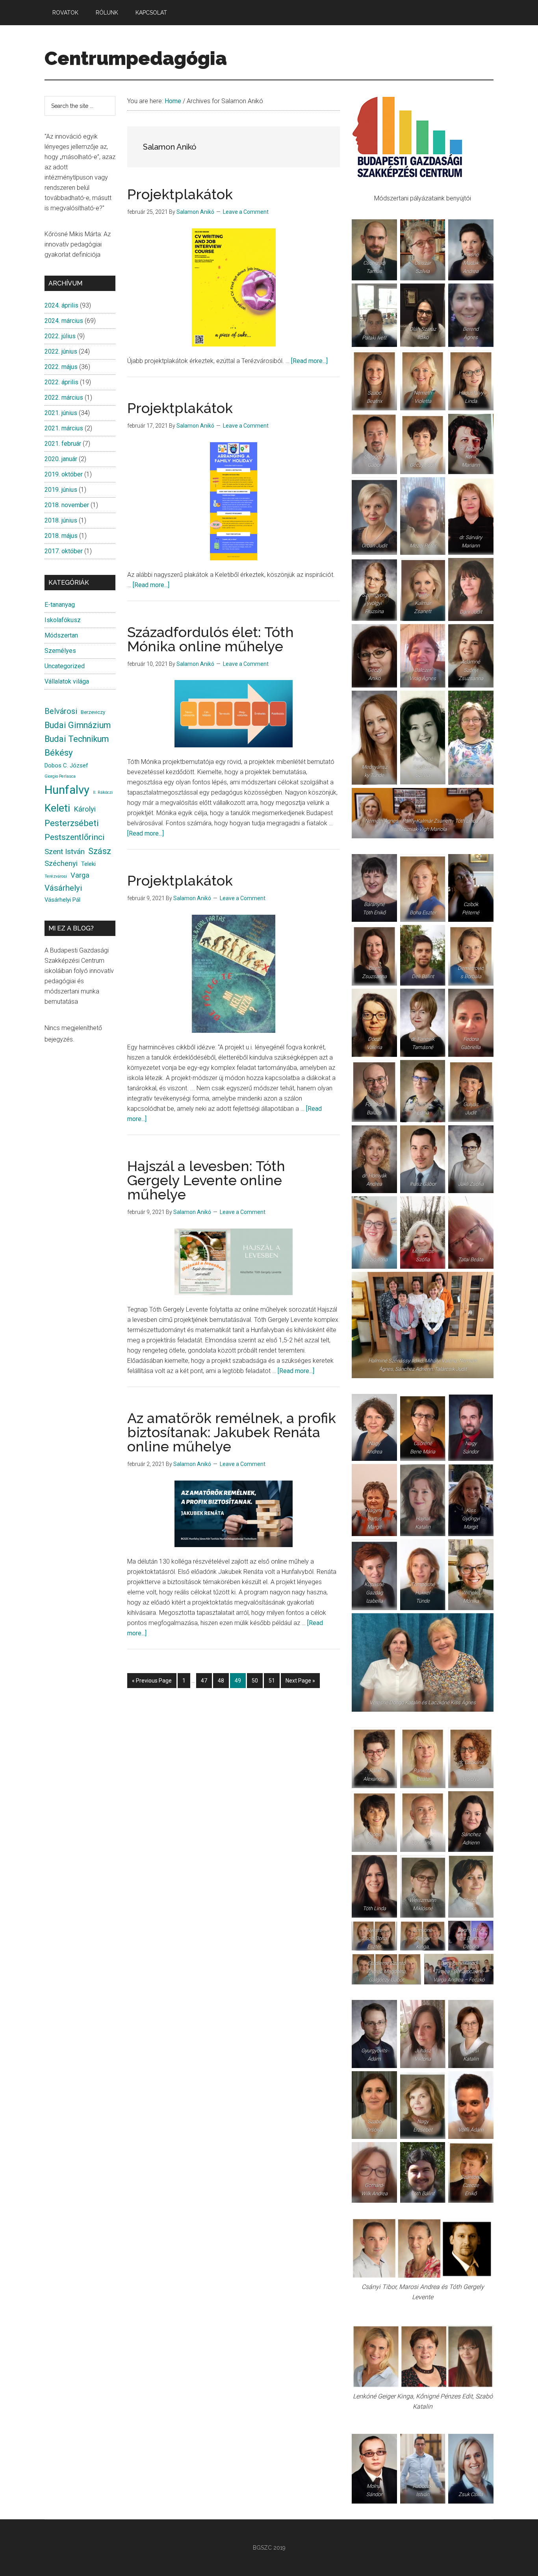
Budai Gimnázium (78, 725)
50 (257, 1683)
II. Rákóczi (103, 792)
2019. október (64, 474)
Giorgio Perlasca (60, 776)
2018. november (67, 505)
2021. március (64, 428)
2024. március (64, 321)
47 (206, 1683)
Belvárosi (61, 711)
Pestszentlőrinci (75, 837)
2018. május (61, 536)
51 (274, 1683)
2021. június (61, 413)
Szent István (65, 852)
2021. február (63, 444)
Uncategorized (65, 666)
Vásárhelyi (63, 888)
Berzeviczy (93, 712)
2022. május (61, 367)
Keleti (57, 808)
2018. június (61, 520)
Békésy (59, 753)
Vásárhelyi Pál (62, 900)
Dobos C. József (66, 765)
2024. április (61, 305)
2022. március (64, 398)
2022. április (61, 382)
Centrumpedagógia (136, 58)
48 (223, 1683)
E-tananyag (60, 605)
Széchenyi (61, 864)
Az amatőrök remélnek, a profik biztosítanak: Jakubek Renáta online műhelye (232, 1432)
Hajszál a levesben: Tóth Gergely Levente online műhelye (206, 1180)
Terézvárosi (56, 876)
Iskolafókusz (63, 620)
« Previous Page (152, 1683)
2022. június (61, 351)
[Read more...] (309, 361)
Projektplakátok (180, 194)
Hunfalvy (67, 790)
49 (240, 1683)
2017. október (64, 551)
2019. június (61, 490)
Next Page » (300, 1683)
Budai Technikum (77, 739)
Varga (80, 875)
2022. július (60, 336)
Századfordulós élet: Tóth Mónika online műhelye (211, 639)
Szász (100, 851)
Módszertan (61, 635)
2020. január (61, 459)
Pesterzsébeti (72, 823)
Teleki (88, 864)
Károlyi (85, 809)
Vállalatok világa (67, 681)
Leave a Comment (246, 212)
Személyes (60, 651)
